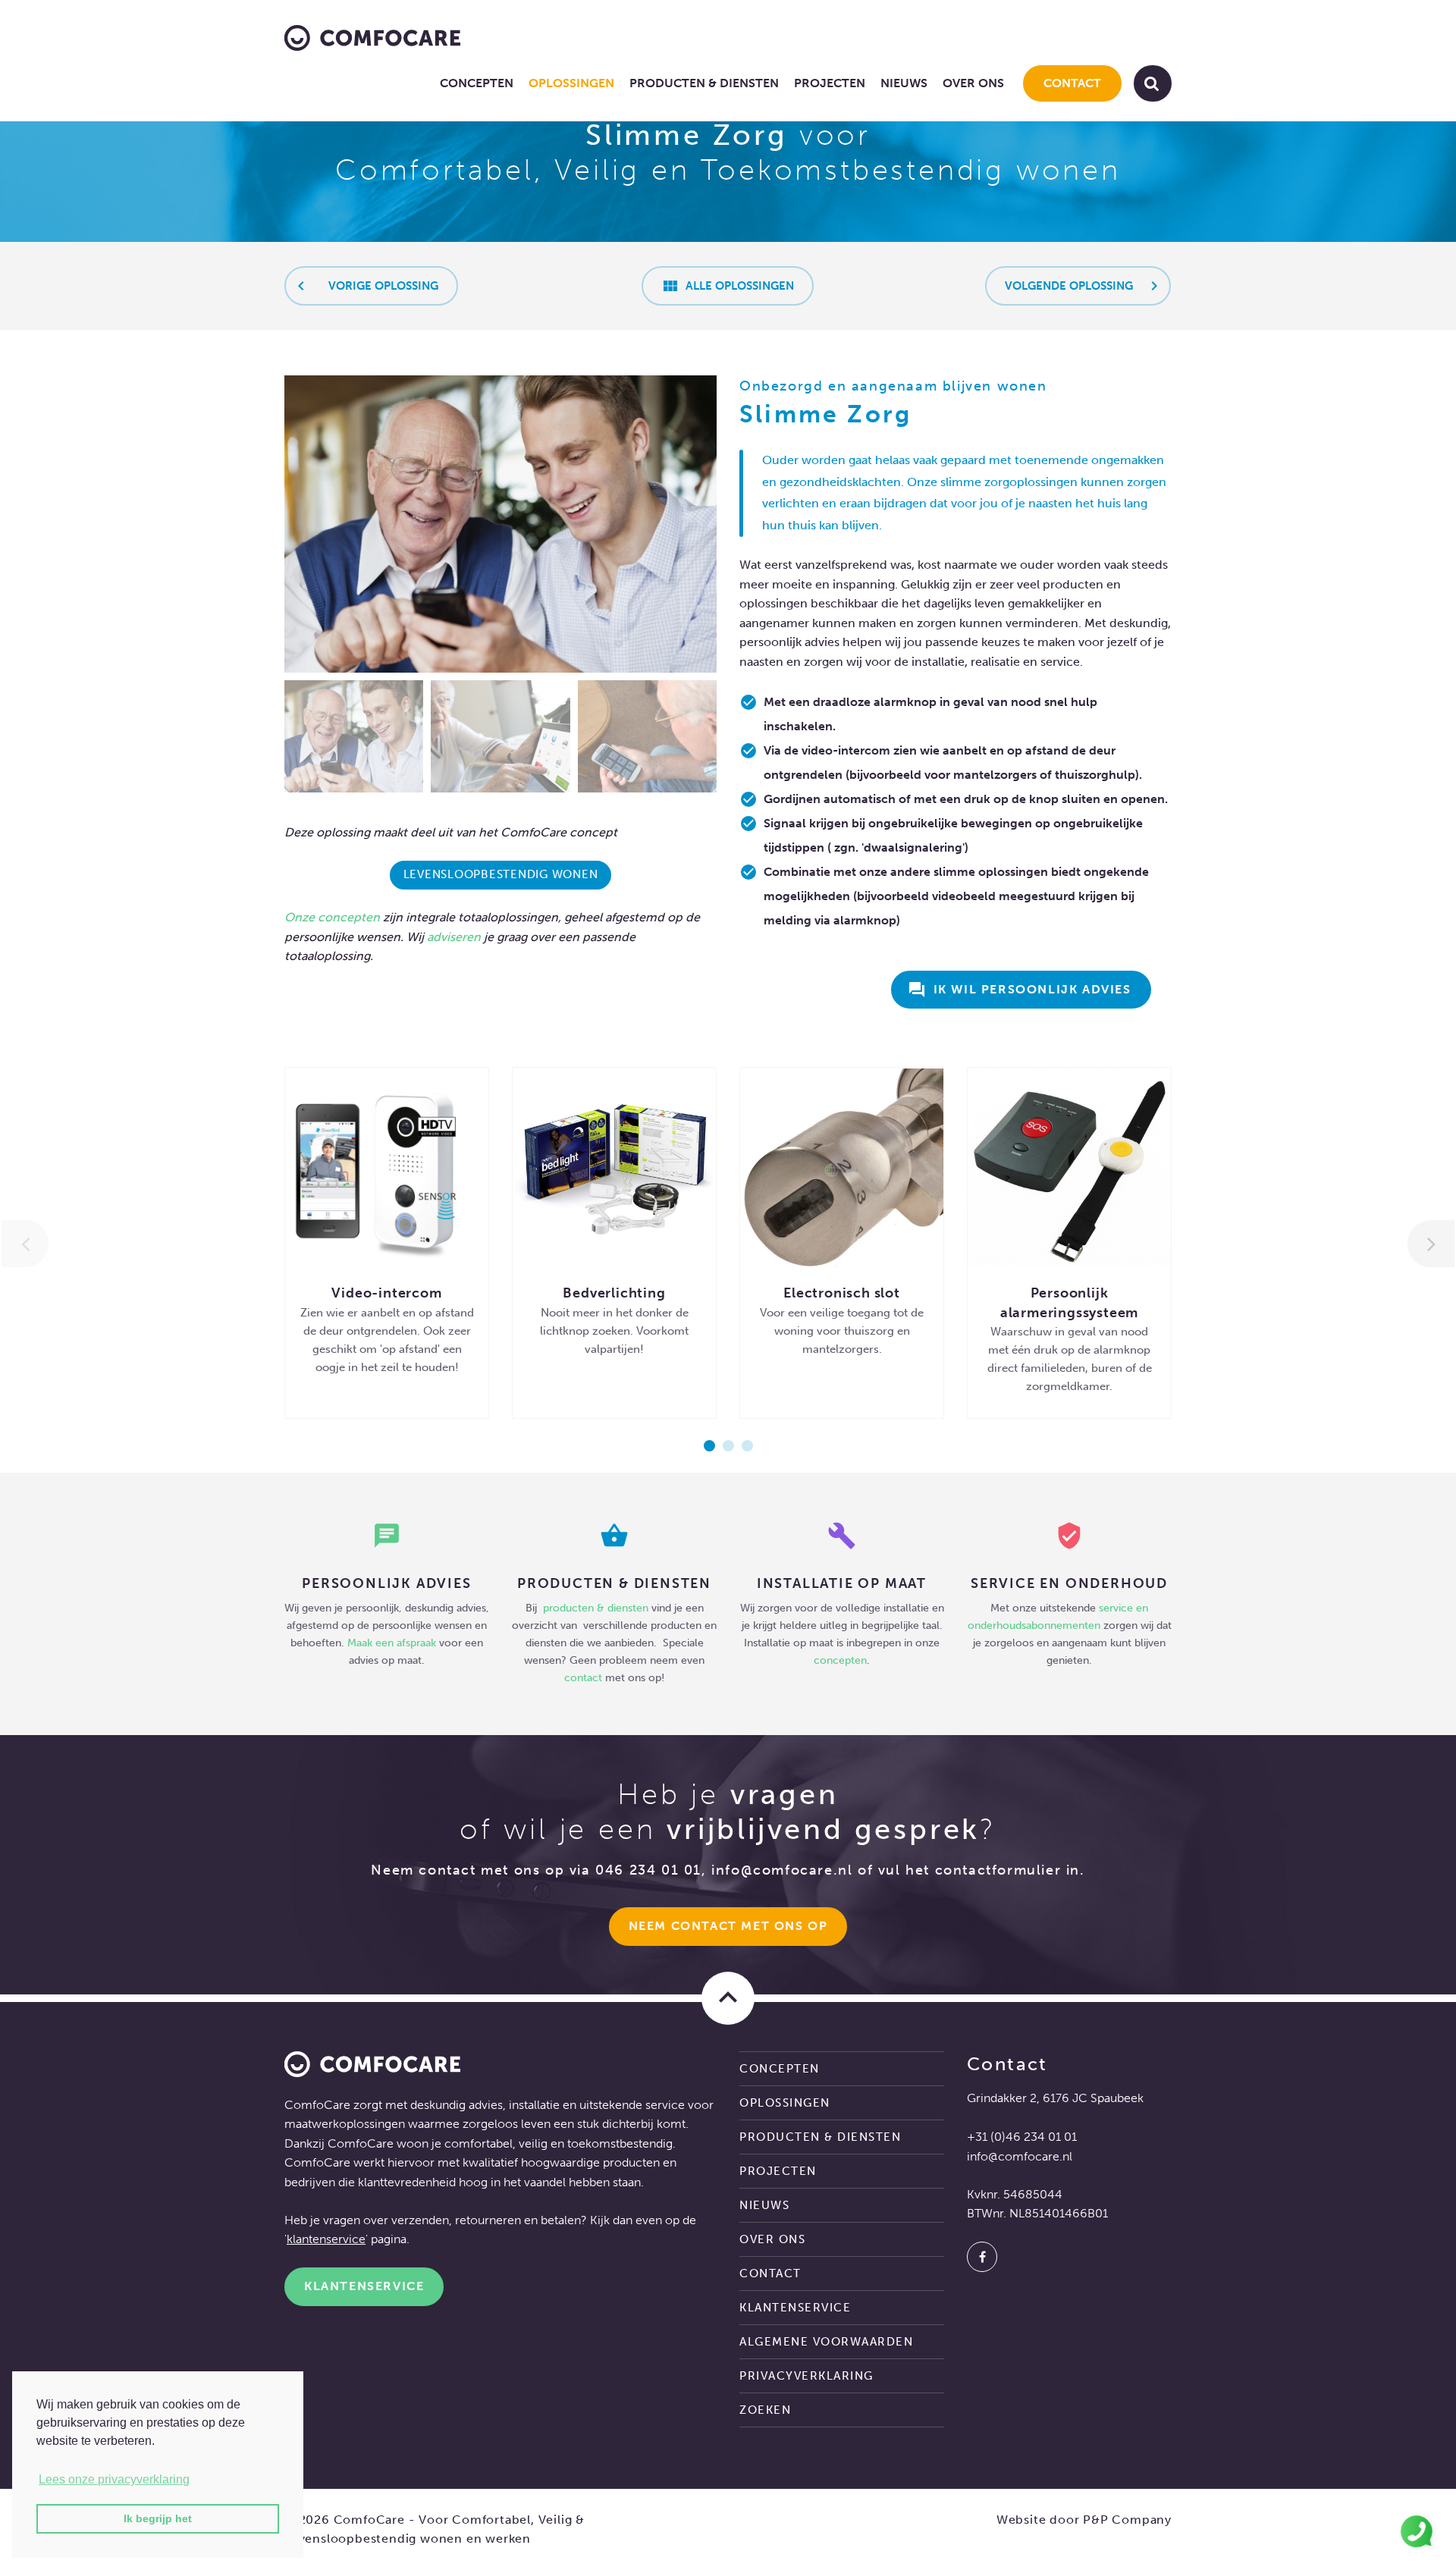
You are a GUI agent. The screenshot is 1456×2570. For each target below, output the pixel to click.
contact (583, 1677)
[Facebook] (982, 2257)
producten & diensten (597, 1608)
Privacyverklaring (806, 2376)
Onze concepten (332, 917)
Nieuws (904, 83)
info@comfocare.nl (782, 1870)
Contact (1072, 83)
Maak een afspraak (392, 1643)
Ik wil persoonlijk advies (1020, 990)
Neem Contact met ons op (728, 1926)
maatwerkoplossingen (345, 2124)
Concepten (477, 83)
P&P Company (1127, 2520)
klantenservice (326, 2239)
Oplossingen (571, 83)
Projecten (830, 83)
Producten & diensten (704, 83)
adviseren (454, 937)
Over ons (973, 83)
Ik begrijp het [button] (158, 2518)
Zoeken (765, 2410)
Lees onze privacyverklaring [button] (114, 2479)
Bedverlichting (614, 1293)
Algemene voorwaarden (826, 2342)
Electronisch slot (842, 1293)
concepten (840, 1660)
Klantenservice (364, 2286)
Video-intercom (386, 1293)
